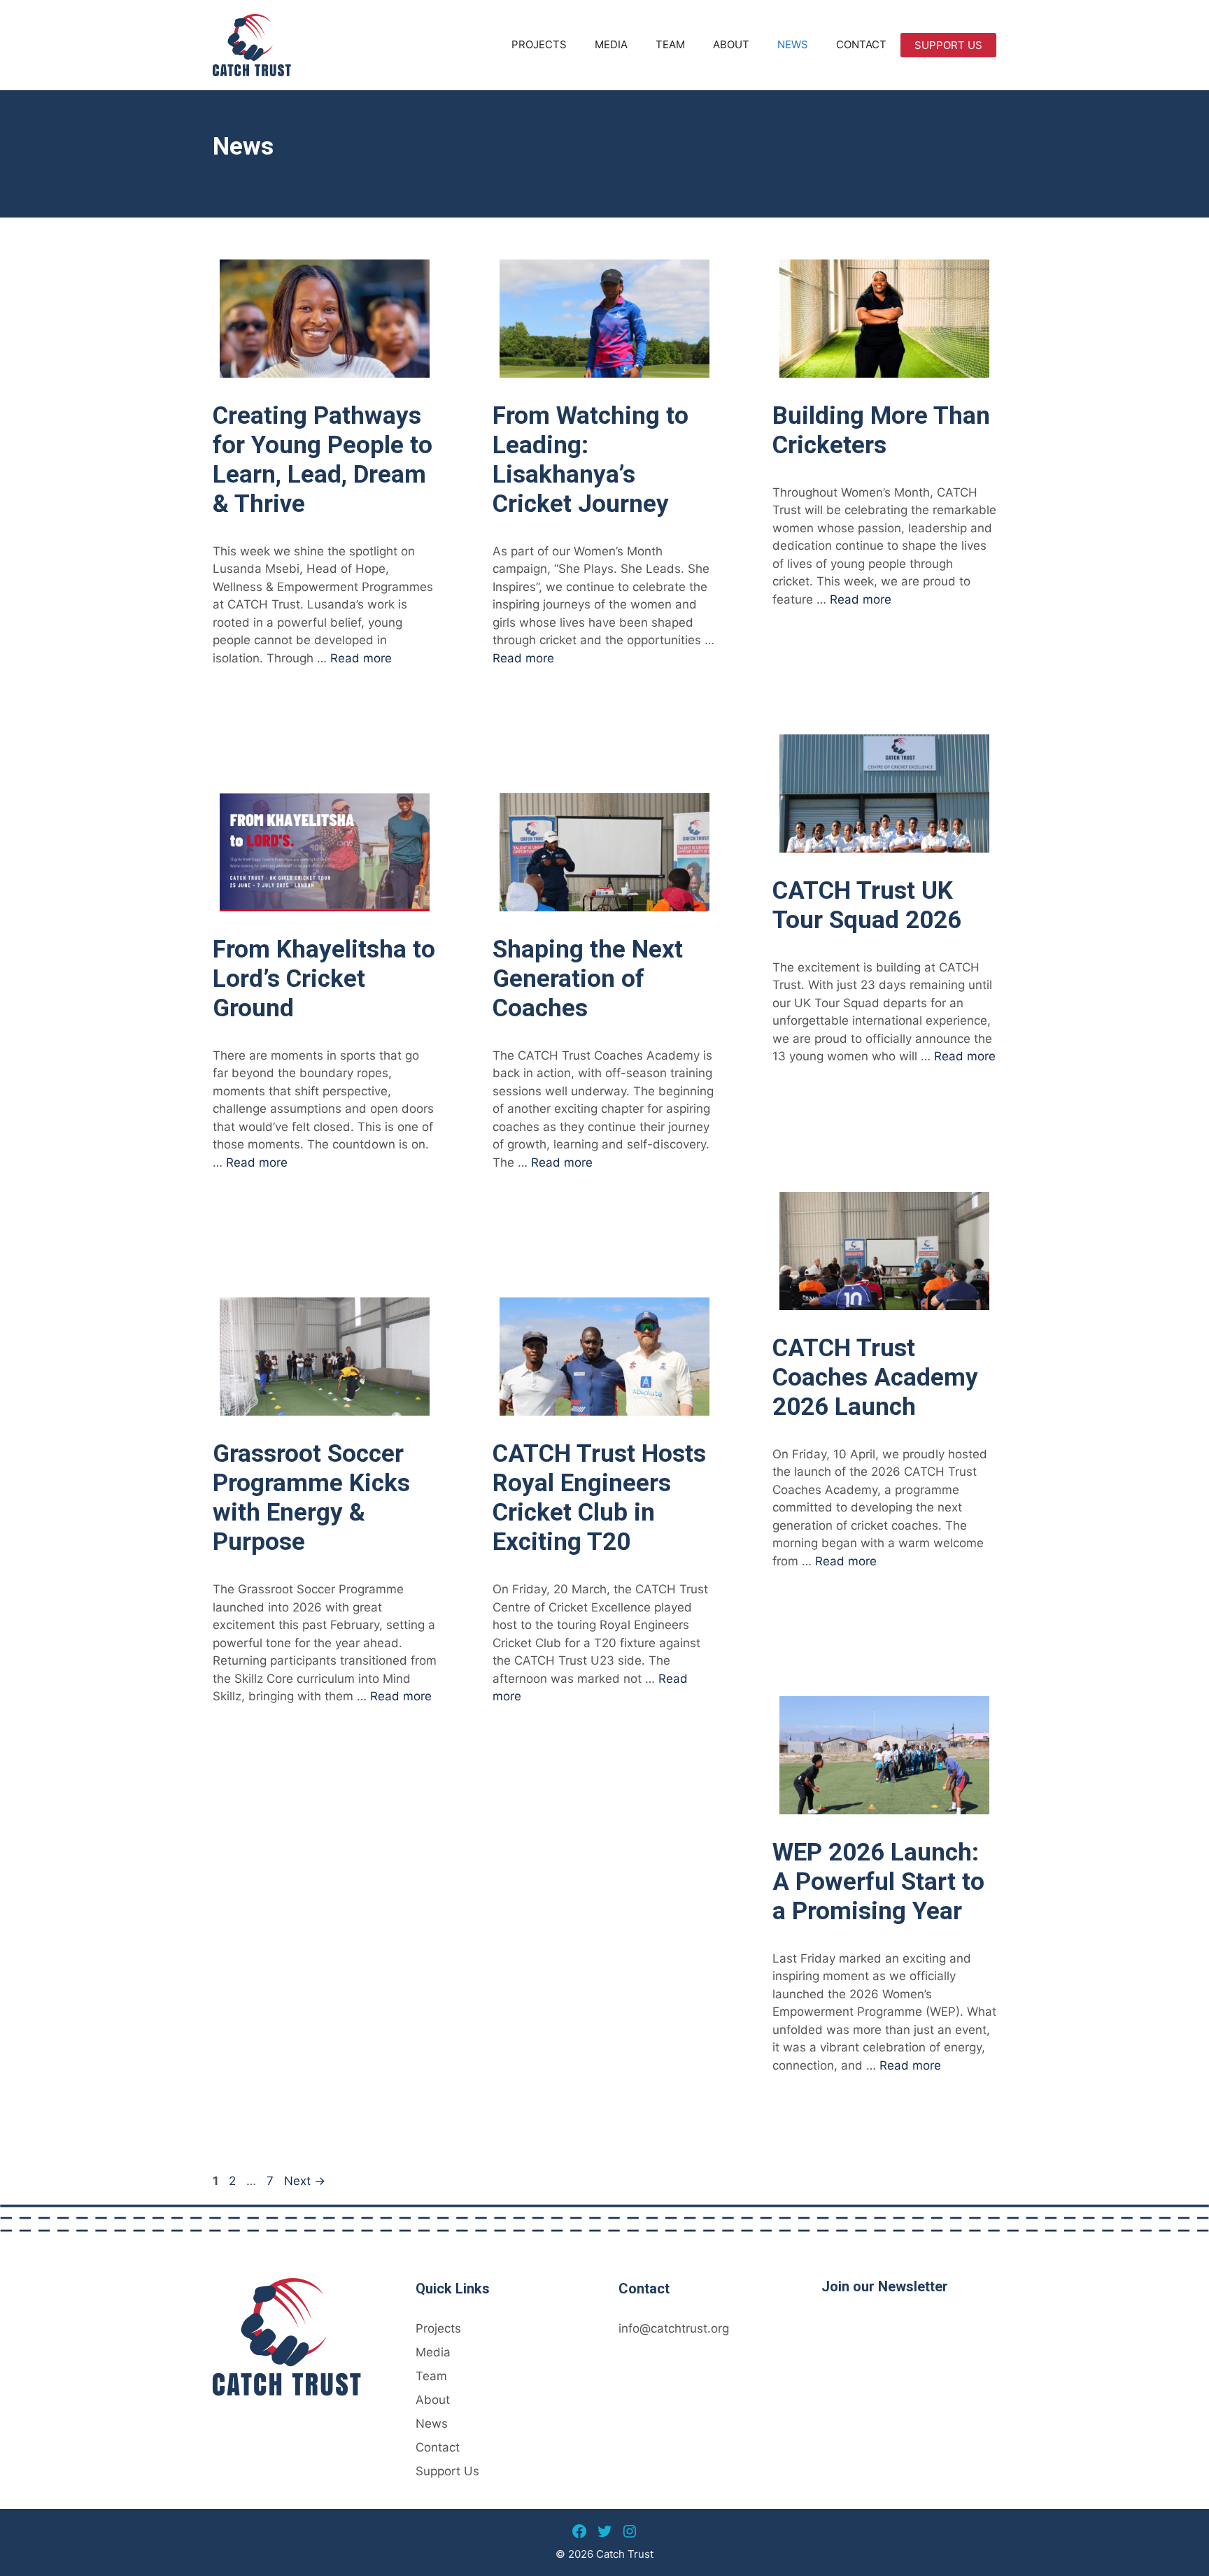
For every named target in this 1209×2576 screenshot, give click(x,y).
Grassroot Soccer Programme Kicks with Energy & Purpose (311, 1498)
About (731, 44)
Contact (861, 44)
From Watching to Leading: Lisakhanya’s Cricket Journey (591, 460)
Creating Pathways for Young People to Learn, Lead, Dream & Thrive (323, 460)
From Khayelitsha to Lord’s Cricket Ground (324, 979)
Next (305, 2181)
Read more (361, 658)
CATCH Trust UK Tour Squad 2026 (867, 905)
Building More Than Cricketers (881, 430)
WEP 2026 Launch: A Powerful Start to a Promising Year (878, 1882)
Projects (539, 44)
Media (611, 44)
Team (670, 44)
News (793, 44)
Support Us (948, 45)
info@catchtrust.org (674, 2328)
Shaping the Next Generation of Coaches (588, 979)
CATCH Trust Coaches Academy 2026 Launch (875, 1378)
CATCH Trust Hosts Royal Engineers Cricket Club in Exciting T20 (599, 1498)
